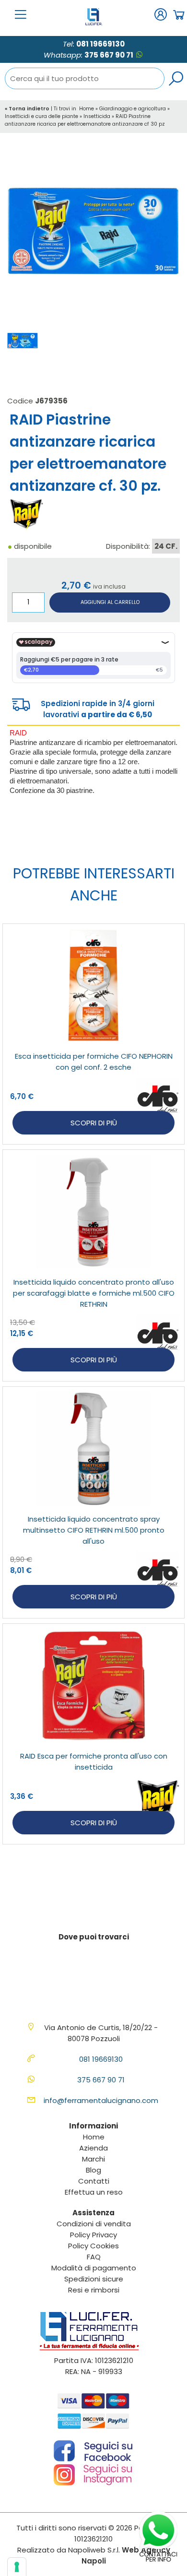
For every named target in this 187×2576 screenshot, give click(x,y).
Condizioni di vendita (94, 2224)
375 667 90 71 (109, 55)
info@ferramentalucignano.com (101, 2100)
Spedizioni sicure (94, 2279)
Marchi (93, 2159)
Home (87, 109)
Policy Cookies (93, 2246)
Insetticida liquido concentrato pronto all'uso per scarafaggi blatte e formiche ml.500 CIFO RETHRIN (94, 1293)
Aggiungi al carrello (110, 602)
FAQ (94, 2257)
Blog (93, 2170)
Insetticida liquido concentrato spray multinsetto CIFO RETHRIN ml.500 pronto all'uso (94, 1530)
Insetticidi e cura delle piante (41, 116)
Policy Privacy (93, 2235)
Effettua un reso (94, 2192)
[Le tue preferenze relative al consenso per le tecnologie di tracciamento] (17, 2567)
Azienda (93, 2148)
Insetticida (97, 116)
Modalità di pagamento (94, 2268)
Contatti (94, 2181)
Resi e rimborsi (94, 2290)
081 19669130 (100, 44)
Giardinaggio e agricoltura (133, 109)
